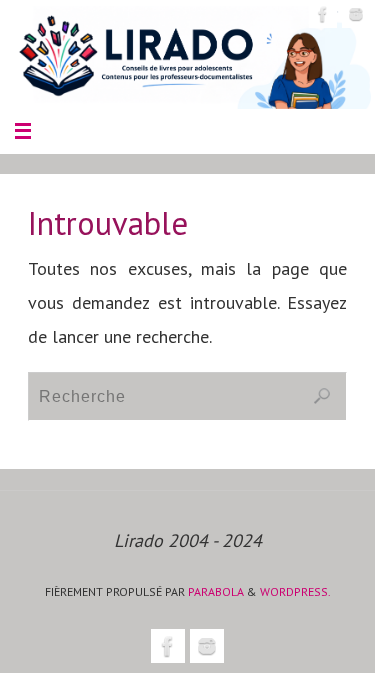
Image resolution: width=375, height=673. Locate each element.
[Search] (322, 396)
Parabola (216, 591)
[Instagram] (356, 14)
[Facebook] (323, 14)
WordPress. (295, 591)
